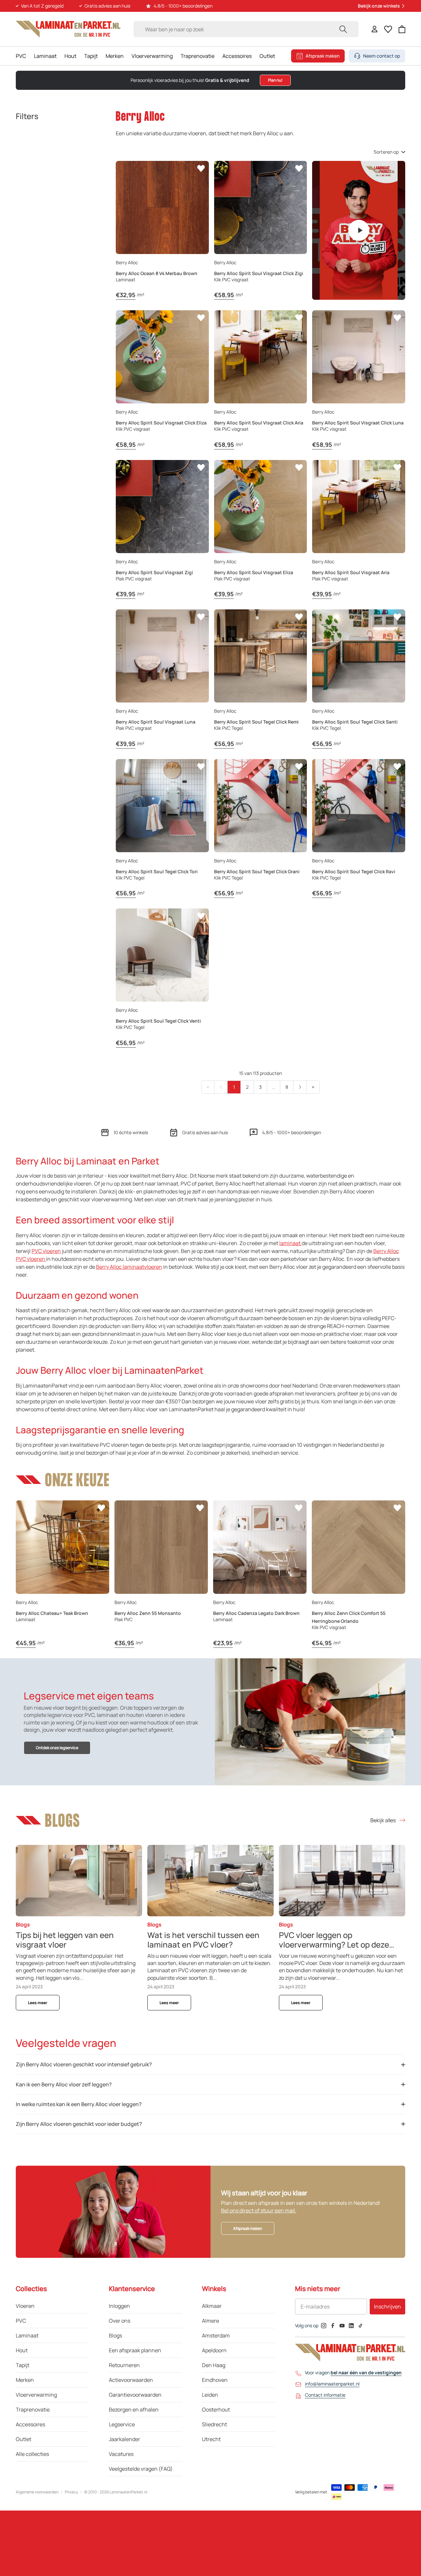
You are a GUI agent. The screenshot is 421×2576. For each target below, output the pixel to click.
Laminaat (45, 56)
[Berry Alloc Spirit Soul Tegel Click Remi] (261, 656)
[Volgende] (300, 1087)
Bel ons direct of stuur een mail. (259, 2210)
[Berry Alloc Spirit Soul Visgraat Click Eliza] (162, 357)
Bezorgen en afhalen (134, 2410)
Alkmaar (212, 2306)
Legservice (122, 2424)
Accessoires (237, 56)
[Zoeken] (343, 29)
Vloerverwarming (152, 56)
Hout (70, 56)
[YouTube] (342, 2326)
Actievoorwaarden (131, 2380)
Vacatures (121, 2454)
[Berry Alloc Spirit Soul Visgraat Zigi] (162, 507)
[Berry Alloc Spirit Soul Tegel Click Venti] (162, 955)
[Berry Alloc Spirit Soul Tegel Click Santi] (359, 656)
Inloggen (119, 2306)
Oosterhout (216, 2410)
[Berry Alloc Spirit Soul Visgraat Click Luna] (359, 357)
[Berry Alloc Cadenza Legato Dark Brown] (260, 1547)
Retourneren (124, 2365)
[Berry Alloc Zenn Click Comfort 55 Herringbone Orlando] (359, 1547)
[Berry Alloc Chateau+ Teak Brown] (62, 1547)
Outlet (267, 56)
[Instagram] (324, 2326)
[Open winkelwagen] (402, 29)
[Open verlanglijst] (388, 29)
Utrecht (211, 2439)
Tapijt (91, 56)
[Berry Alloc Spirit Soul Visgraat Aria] (359, 507)
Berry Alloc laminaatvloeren (129, 1267)
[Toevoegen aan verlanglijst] (201, 168)
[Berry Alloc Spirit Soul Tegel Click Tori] (162, 806)
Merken (115, 56)
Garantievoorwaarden (135, 2395)
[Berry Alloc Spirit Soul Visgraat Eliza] (261, 507)
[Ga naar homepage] (68, 29)
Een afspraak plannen (135, 2350)
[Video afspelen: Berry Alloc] (359, 230)
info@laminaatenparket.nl (332, 2384)
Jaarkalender (124, 2439)
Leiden (210, 2395)
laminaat (290, 1243)
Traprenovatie (198, 56)
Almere (210, 2321)
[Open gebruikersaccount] (375, 29)
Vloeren (25, 2306)
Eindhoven (215, 2380)
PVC (21, 56)
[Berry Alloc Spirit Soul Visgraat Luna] (162, 656)
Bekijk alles (383, 1820)
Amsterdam (216, 2335)
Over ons (120, 2321)
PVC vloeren (46, 1251)
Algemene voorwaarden (37, 2492)
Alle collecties (32, 2454)
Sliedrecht (214, 2424)
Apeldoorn (214, 2350)
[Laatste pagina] (313, 1087)
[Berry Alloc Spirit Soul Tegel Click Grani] (261, 806)
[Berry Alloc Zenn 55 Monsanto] (161, 1547)
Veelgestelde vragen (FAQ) (141, 2469)
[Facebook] (333, 2326)
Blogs (115, 2335)
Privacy (71, 2492)
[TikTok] (360, 2326)
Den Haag (214, 2365)
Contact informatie (325, 2395)
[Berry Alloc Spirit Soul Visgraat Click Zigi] (261, 207)
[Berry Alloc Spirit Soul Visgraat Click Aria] (261, 357)
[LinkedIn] (351, 2326)
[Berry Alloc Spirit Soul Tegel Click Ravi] (359, 806)
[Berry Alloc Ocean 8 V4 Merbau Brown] (162, 207)
